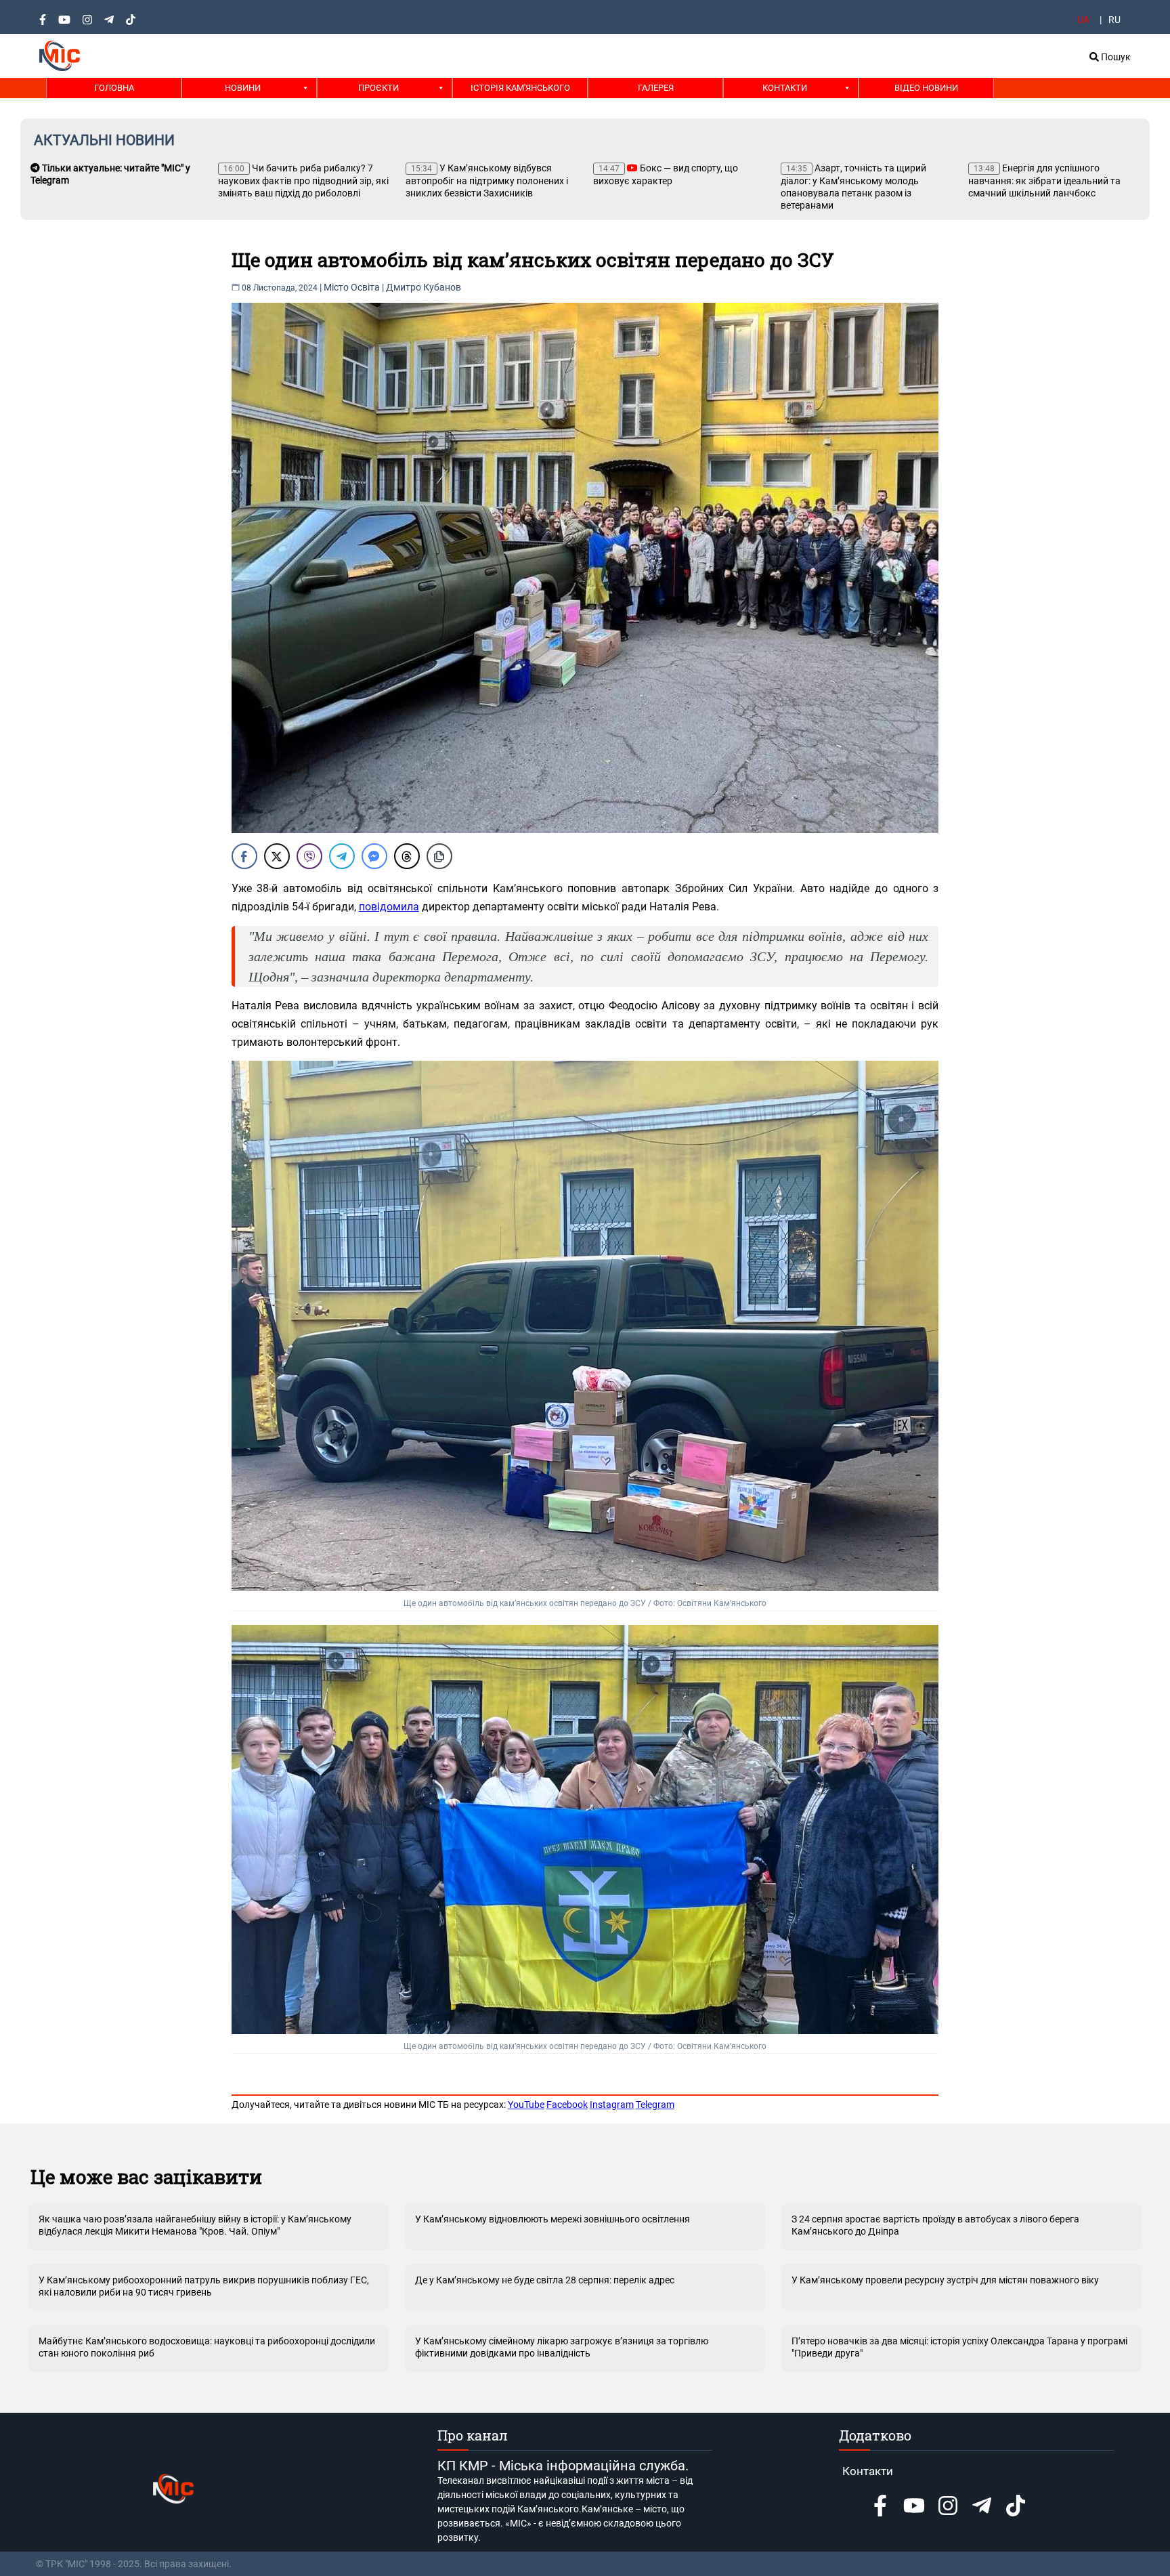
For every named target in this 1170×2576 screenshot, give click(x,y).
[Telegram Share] (342, 856)
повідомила (389, 907)
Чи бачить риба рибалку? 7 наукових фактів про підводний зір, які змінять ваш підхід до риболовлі (303, 181)
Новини (243, 88)
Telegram (655, 2105)
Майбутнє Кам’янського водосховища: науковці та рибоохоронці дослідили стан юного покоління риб (207, 2347)
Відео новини (926, 88)
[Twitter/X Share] (277, 856)
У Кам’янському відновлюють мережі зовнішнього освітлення (552, 2219)
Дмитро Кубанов (424, 287)
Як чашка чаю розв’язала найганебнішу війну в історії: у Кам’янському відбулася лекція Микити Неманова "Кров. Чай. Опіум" (195, 2225)
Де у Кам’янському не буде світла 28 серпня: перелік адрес (545, 2280)
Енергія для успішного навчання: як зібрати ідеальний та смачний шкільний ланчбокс (1044, 181)
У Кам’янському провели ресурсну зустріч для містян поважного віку (945, 2280)
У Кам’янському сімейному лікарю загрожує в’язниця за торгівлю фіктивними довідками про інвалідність (562, 2347)
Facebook (567, 2105)
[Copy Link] (439, 856)
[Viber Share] (309, 856)
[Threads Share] (407, 856)
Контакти (785, 88)
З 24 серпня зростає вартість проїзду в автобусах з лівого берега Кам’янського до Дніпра (935, 2225)
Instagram (612, 2105)
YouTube (526, 2105)
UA (1083, 20)
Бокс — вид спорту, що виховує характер (666, 174)
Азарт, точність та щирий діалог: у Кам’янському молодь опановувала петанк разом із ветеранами (853, 187)
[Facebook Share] (244, 856)
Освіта (365, 287)
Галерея (656, 88)
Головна (114, 88)
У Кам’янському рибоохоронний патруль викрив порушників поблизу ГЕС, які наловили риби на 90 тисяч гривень (204, 2286)
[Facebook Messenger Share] (374, 856)
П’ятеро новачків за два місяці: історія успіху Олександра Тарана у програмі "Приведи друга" (959, 2347)
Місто (336, 287)
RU (1114, 20)
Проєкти (378, 88)
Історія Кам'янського (520, 88)
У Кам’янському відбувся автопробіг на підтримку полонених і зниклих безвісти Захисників (487, 181)
